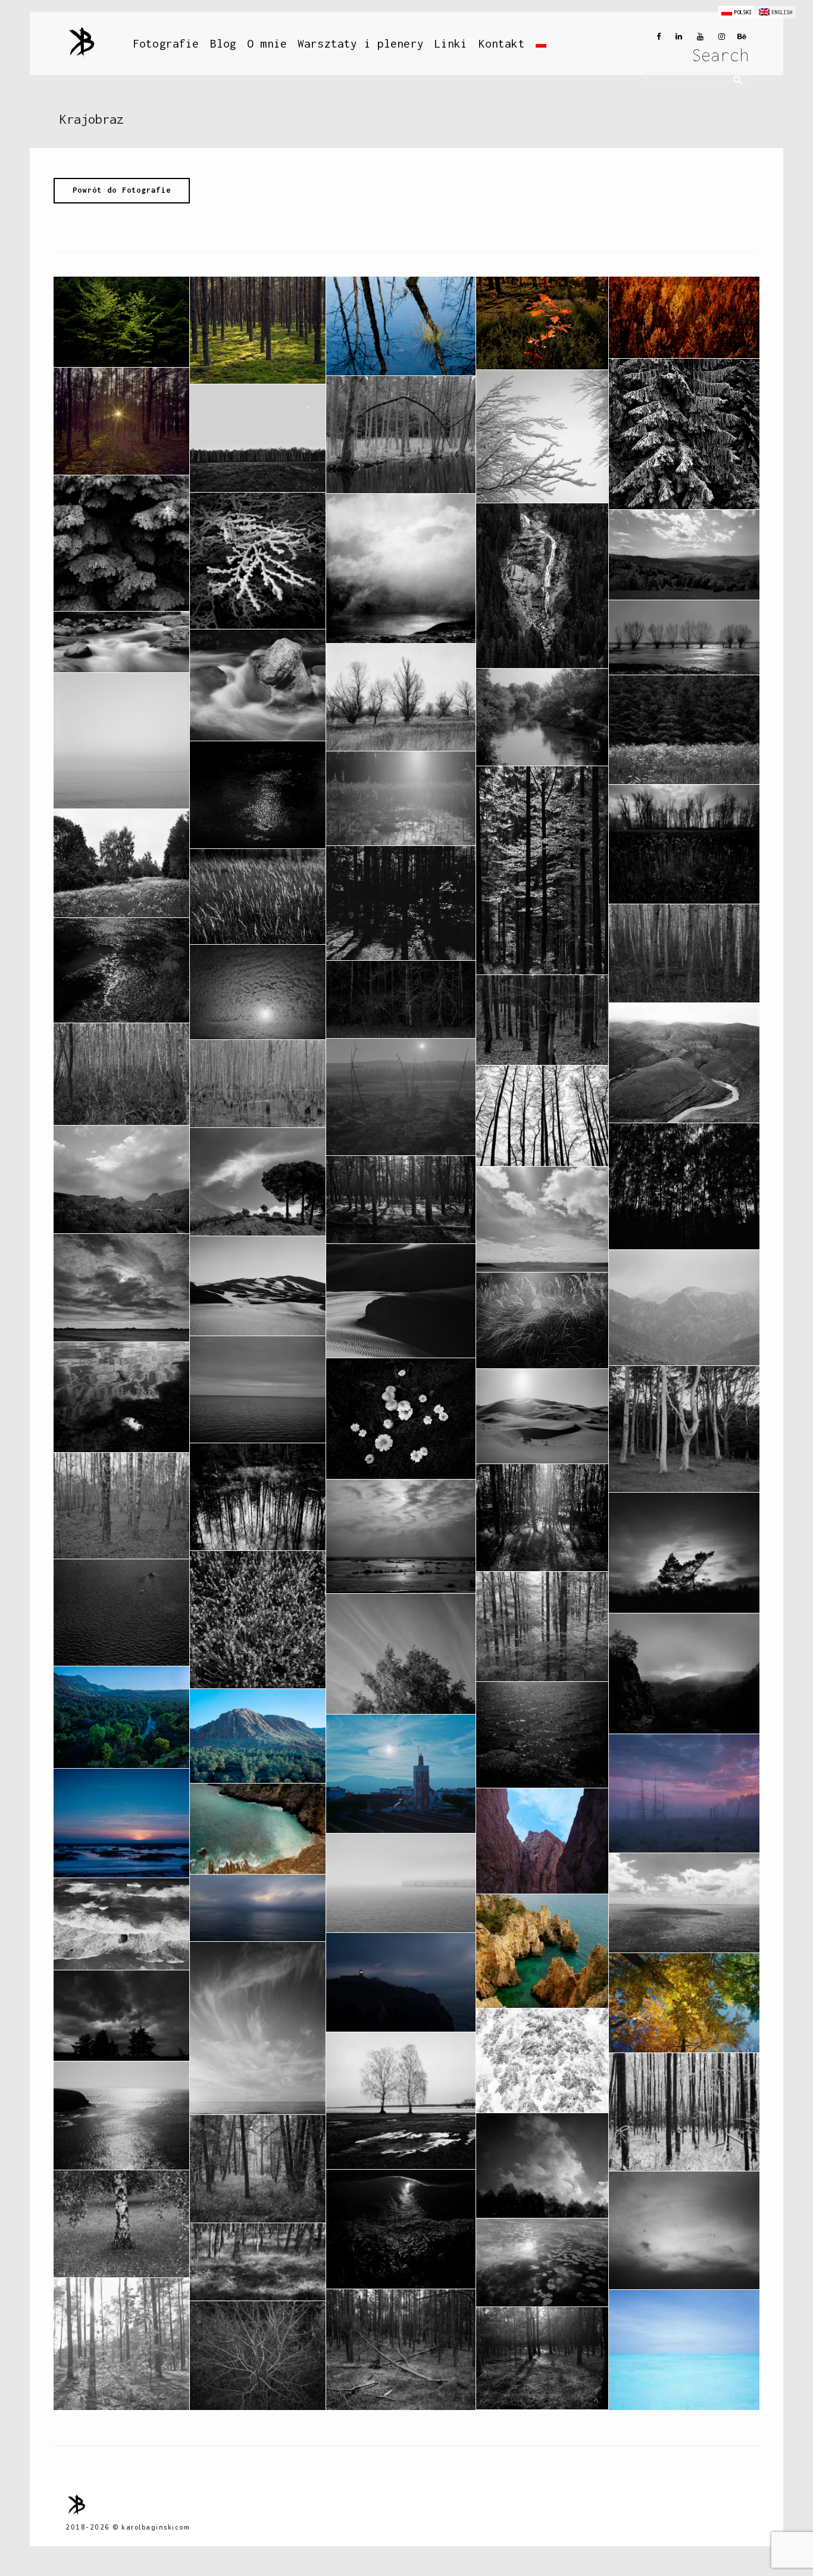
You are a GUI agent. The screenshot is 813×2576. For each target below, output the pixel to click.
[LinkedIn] (676, 37)
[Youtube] (698, 37)
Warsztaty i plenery (361, 43)
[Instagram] (719, 37)
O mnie (267, 43)
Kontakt (502, 43)
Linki (451, 43)
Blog (223, 43)
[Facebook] (655, 37)
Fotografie (166, 43)
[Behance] (740, 37)
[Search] (733, 78)
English (782, 12)
